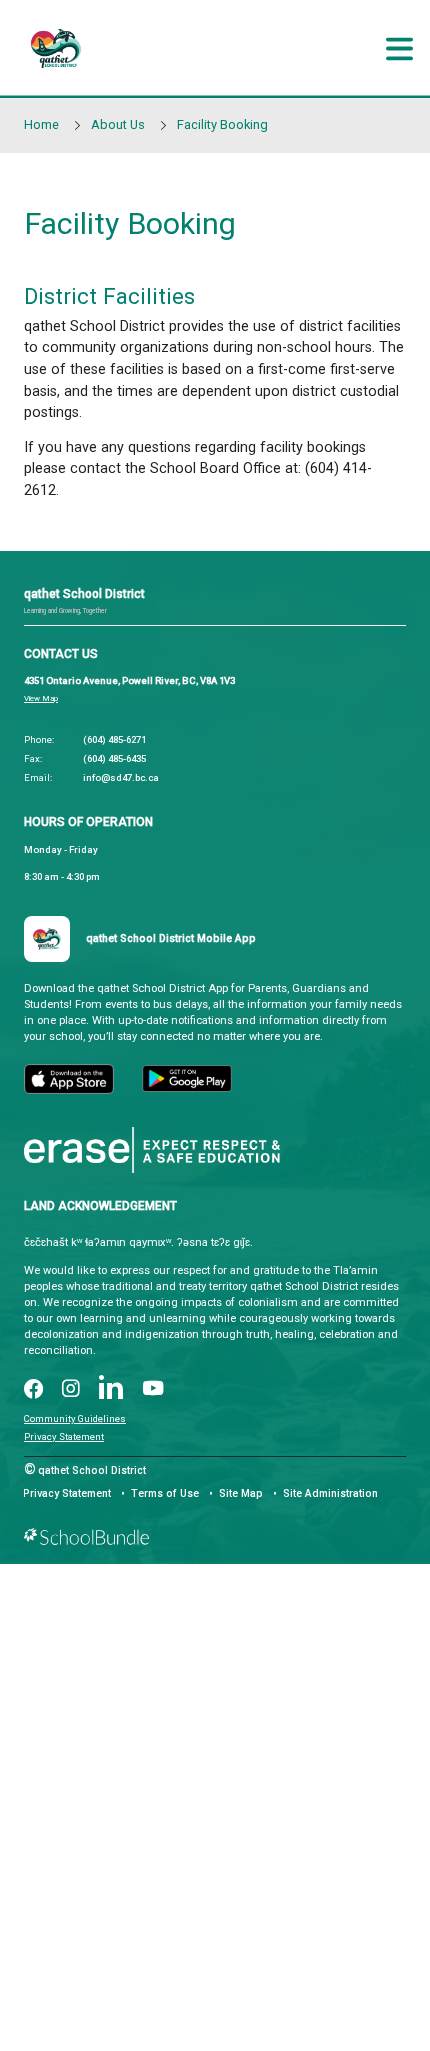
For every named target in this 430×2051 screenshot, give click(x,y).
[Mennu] (399, 48)
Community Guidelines (75, 1418)
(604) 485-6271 (114, 739)
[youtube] (153, 1389)
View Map (41, 698)
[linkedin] (111, 1389)
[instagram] (71, 1390)
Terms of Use (165, 1493)
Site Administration (330, 1493)
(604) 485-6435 (114, 758)
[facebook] (33, 1390)
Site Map (241, 1493)
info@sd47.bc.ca (121, 777)
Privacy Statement (64, 1436)
